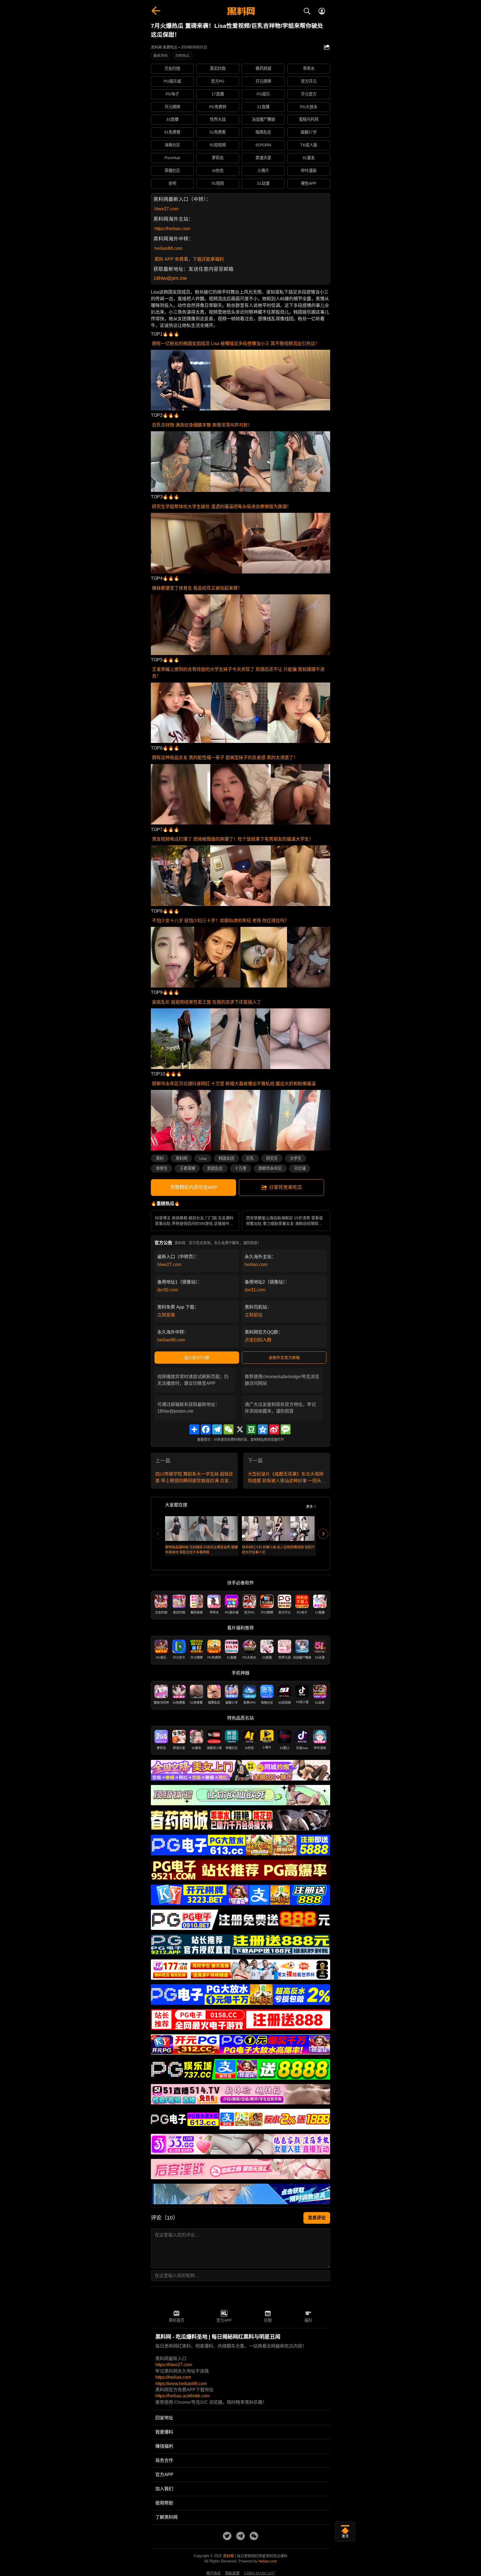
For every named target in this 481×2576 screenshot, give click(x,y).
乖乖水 (309, 68)
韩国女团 (226, 1158)
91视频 (218, 183)
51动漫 (263, 183)
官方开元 (309, 81)
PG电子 (172, 94)
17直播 (218, 94)
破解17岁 (309, 132)
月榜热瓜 (182, 56)
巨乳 (250, 1158)
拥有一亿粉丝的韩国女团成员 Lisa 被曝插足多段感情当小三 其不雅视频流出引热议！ (236, 343)
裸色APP (309, 183)
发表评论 (317, 2218)
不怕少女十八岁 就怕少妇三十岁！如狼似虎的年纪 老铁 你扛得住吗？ (220, 921)
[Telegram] (217, 1429)
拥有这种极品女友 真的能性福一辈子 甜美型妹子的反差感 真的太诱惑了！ (225, 758)
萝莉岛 (218, 158)
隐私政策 (232, 2573)
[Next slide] (323, 1534)
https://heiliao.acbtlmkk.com (182, 2396)
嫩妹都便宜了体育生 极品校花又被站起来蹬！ (197, 588)
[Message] (286, 1429)
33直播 (172, 119)
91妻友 (309, 158)
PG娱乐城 (172, 81)
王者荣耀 (187, 1168)
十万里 (240, 1168)
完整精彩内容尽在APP (194, 1187)
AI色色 (218, 171)
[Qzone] (263, 1429)
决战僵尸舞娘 (263, 119)
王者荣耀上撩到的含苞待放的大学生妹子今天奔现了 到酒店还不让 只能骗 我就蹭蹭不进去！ (238, 673)
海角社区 (172, 145)
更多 (310, 1507)
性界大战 (218, 119)
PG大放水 (309, 107)
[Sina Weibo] (274, 1429)
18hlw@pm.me (170, 278)
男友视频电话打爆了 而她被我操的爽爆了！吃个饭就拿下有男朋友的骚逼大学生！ (233, 839)
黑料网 (181, 1158)
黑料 (160, 1158)
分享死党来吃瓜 (285, 1187)
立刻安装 (166, 1315)
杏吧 (172, 183)
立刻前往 (254, 1315)
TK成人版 (309, 145)
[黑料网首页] (240, 12)
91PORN (263, 145)
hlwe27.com (166, 209)
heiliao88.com (168, 248)
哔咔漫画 (309, 171)
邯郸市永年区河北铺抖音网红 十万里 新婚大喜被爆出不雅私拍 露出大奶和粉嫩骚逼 (234, 1084)
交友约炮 (172, 68)
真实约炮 (218, 68)
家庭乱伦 (215, 1168)
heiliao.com (256, 1264)
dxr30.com (168, 1290)
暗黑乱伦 (263, 132)
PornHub (172, 158)
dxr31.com (255, 1290)
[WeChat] (229, 1429)
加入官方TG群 (197, 1358)
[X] (240, 1429)
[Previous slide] (158, 1534)
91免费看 (172, 132)
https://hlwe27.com (174, 2365)
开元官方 (309, 94)
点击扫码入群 (258, 1340)
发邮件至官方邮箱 (284, 1358)
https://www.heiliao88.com (181, 2384)
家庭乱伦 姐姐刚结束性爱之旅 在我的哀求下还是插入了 (207, 1002)
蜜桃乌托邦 (309, 119)
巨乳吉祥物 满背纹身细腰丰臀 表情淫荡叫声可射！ (202, 425)
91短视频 (218, 145)
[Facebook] (206, 1429)
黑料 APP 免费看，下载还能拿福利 (189, 259)
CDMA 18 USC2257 (260, 2573)
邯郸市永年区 (270, 1168)
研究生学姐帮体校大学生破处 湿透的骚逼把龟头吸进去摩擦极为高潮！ (222, 507)
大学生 (296, 1158)
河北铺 (300, 1168)
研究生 (272, 1158)
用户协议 (213, 2573)
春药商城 (263, 68)
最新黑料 (161, 56)
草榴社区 (172, 171)
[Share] (194, 1429)
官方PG (218, 81)
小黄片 (263, 171)
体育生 (162, 1168)
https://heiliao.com (172, 229)
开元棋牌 (263, 81)
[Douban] (251, 1429)
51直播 (263, 107)
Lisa (203, 1158)
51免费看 (218, 132)
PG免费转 (218, 107)
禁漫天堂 (263, 158)
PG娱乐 (263, 94)
